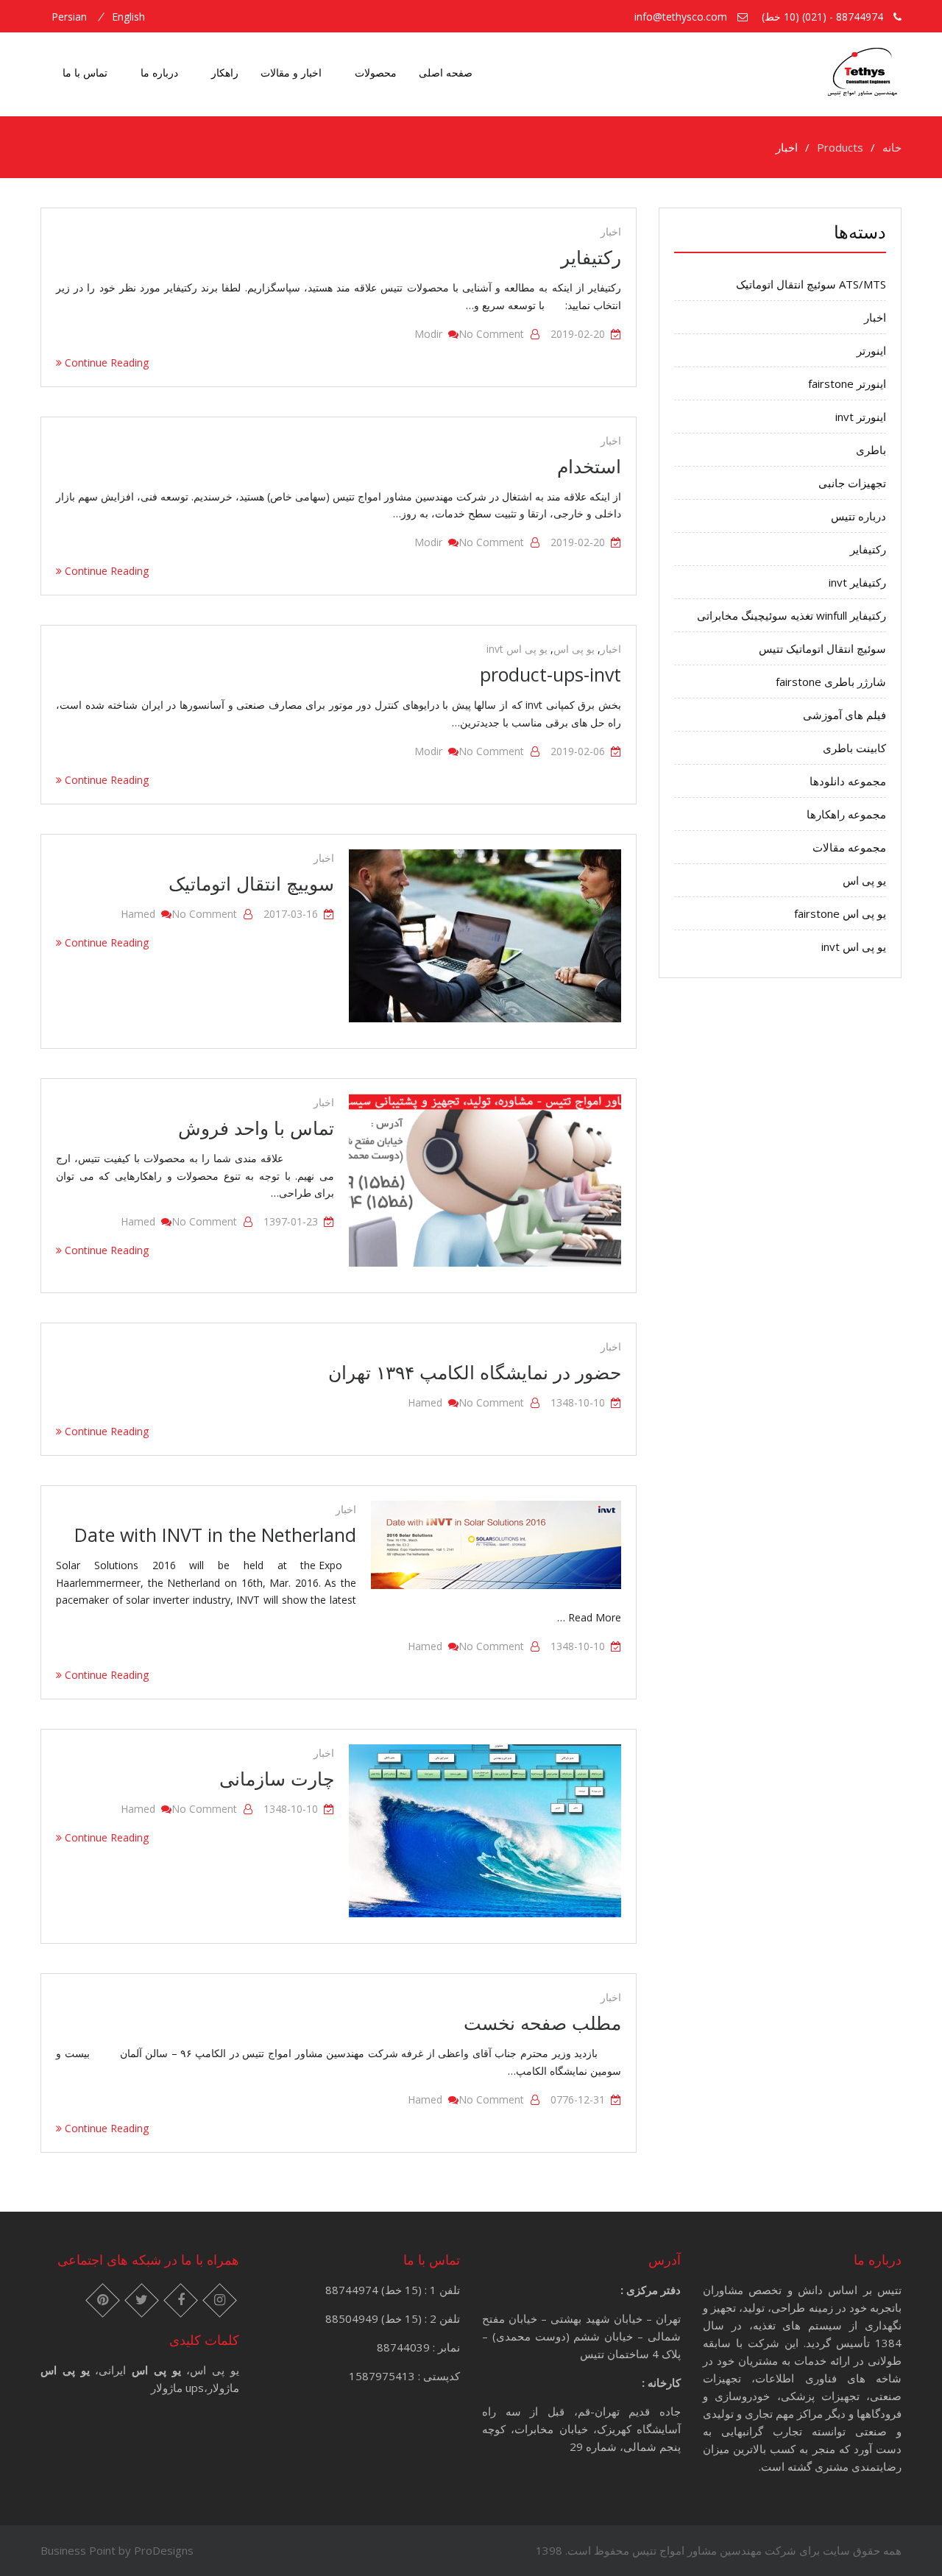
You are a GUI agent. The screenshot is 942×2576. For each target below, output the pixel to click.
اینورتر (871, 350)
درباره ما (159, 72)
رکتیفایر (591, 257)
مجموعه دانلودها (848, 781)
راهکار (225, 72)
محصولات (376, 72)
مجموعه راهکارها (846, 814)
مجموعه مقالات (849, 847)
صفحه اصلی (446, 72)
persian (69, 17)
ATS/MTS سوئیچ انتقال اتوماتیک (811, 284)
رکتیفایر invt (857, 582)
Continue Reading (105, 362)
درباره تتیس (858, 516)
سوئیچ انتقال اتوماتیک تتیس (822, 648)
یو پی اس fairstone (840, 913)
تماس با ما (85, 72)
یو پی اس (574, 649)
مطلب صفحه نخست (542, 2023)
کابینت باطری (854, 748)
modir (428, 334)
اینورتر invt (861, 417)
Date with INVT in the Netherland (215, 1535)
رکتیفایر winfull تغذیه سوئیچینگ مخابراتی (792, 615)
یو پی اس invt (517, 649)
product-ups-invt (550, 674)
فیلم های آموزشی (844, 715)
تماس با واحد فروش (256, 1128)
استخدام (589, 466)
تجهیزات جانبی (852, 483)
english (128, 17)
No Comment (491, 334)
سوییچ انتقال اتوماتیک (251, 883)
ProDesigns (164, 2550)
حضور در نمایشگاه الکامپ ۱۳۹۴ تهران (475, 1372)
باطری (871, 450)
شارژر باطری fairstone (831, 682)
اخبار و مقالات (291, 72)
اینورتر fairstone (847, 383)
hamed (138, 914)
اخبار (611, 231)
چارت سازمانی (277, 1778)
